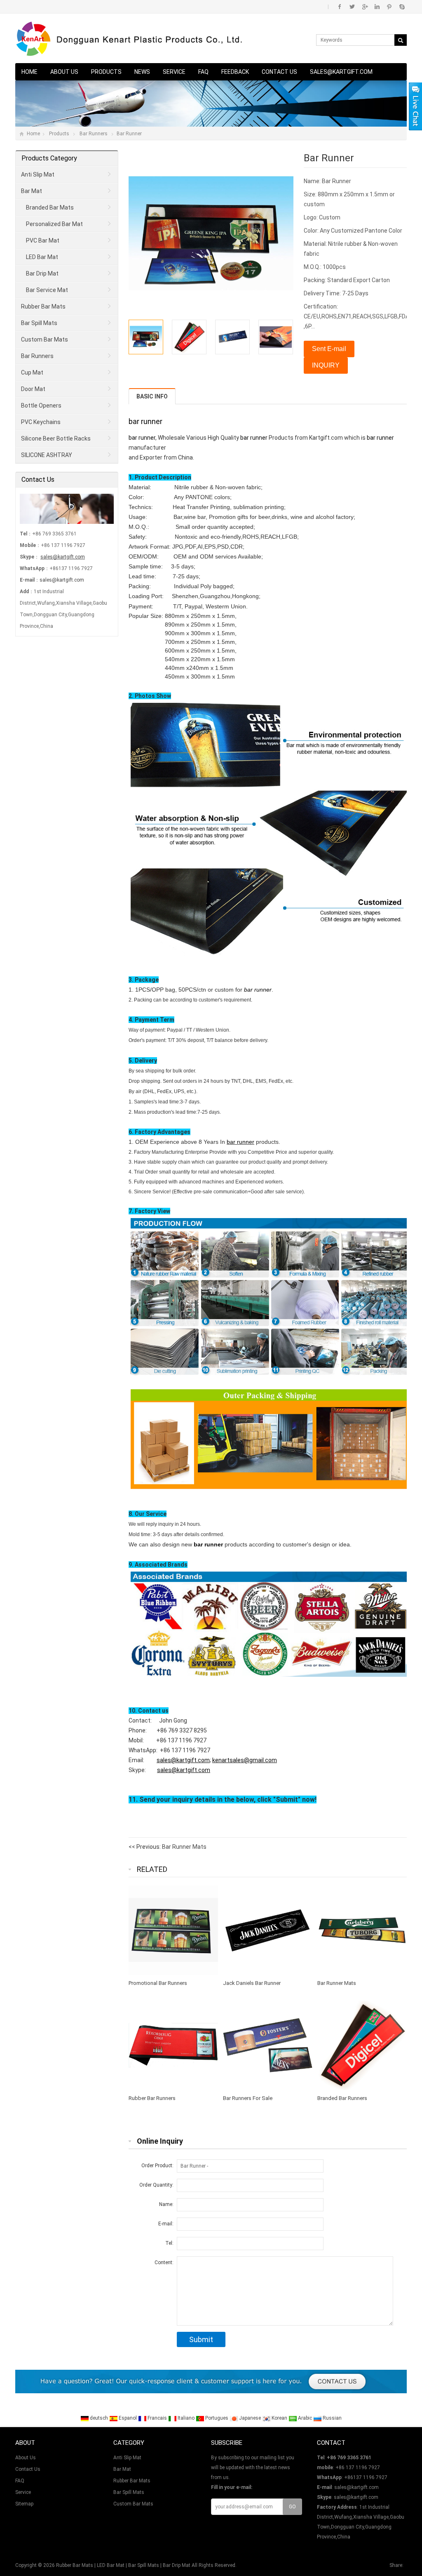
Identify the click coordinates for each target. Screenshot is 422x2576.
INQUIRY (326, 365)
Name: (166, 2204)
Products (106, 72)
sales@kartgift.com (341, 72)
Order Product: (157, 2166)
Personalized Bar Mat (54, 224)
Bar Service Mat (47, 290)
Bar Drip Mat (42, 273)
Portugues (216, 2418)
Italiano (185, 2418)
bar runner (145, 421)
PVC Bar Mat (43, 240)
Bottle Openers (41, 405)
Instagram (377, 7)
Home (29, 72)
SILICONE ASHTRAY (47, 455)
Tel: (169, 2243)
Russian (332, 2418)
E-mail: (166, 2224)
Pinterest (389, 7)
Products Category (49, 158)
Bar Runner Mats (184, 1847)
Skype (402, 7)
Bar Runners (94, 134)
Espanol (127, 2418)
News (142, 72)
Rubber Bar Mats (43, 306)
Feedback (235, 72)
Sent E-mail (329, 349)
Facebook (340, 7)
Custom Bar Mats (45, 339)
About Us (64, 72)
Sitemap (24, 2504)
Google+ (365, 7)
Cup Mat (32, 372)
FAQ (203, 72)
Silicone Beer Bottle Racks (56, 438)
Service (174, 72)
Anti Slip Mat (38, 174)
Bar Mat (32, 191)
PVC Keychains (41, 422)
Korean (279, 2418)
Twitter (352, 7)
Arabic (304, 2418)
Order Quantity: (156, 2185)
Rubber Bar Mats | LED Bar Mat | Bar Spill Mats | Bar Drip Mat (123, 2565)
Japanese (249, 2418)
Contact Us (279, 72)
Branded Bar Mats (50, 207)
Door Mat (33, 389)
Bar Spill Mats (39, 323)
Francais (157, 2418)
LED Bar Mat (42, 257)
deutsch (98, 2418)
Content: (164, 2263)
